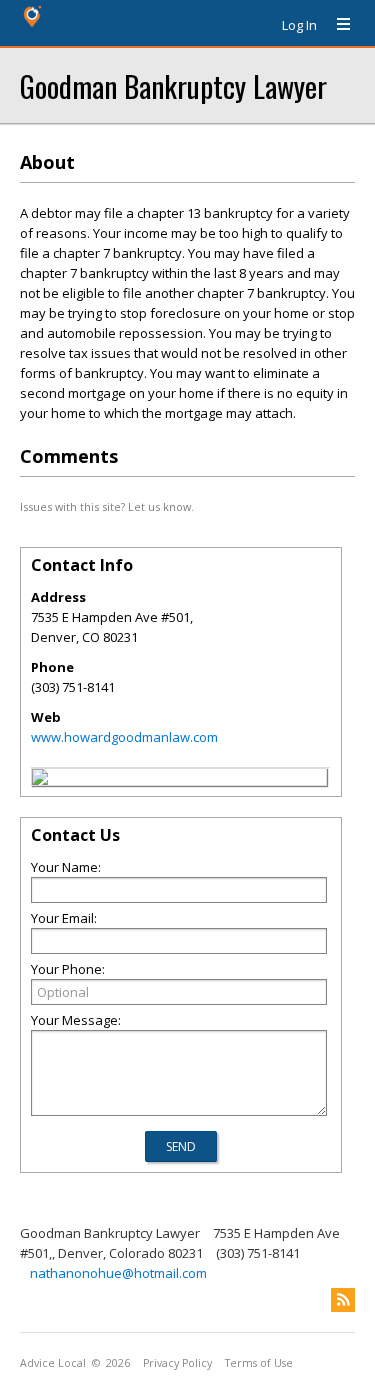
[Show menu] (336, 25)
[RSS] (343, 1300)
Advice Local (53, 1363)
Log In (299, 25)
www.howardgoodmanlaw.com (124, 737)
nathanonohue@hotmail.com (118, 1273)
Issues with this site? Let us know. (107, 506)
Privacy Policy (177, 1363)
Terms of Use (259, 1363)
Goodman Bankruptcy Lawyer (173, 85)
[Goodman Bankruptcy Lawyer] (40, 780)
